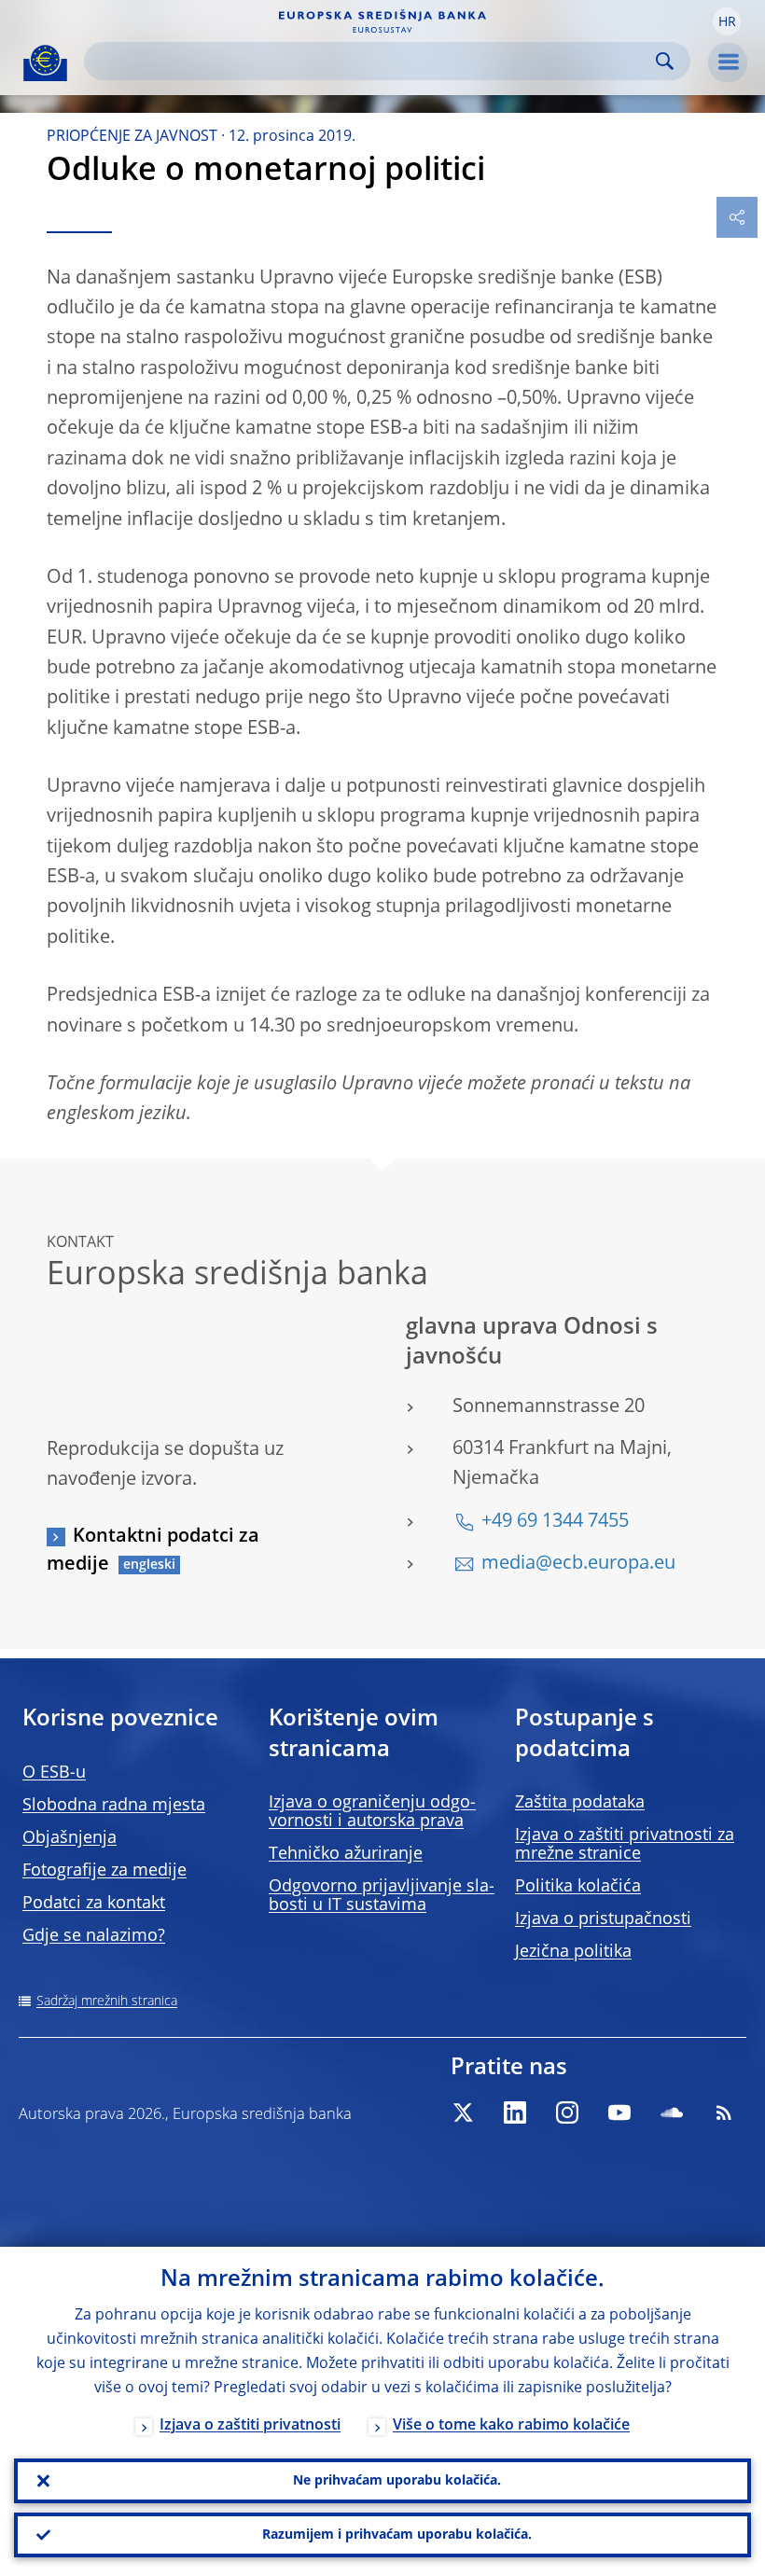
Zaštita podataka (580, 1803)
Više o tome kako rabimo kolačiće (511, 2426)
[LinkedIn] (515, 2112)
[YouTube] (619, 2112)
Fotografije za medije (104, 1871)
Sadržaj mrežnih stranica (107, 2001)
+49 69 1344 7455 (555, 1522)
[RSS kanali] (724, 2112)
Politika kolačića (578, 1887)
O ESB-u (54, 1773)
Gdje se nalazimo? (94, 1936)
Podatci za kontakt (94, 1904)
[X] (463, 2112)
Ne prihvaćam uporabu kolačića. (397, 2481)
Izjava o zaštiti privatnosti (250, 2426)
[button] (727, 21)
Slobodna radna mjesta (114, 1806)
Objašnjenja (70, 1838)
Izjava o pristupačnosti (603, 1919)
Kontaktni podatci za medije (153, 1551)
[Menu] (728, 62)
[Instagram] (567, 2112)
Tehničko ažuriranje (346, 1854)
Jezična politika (573, 1952)
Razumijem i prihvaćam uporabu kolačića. (397, 2535)
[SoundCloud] (672, 2112)
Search (665, 61)
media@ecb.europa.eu (578, 1564)
